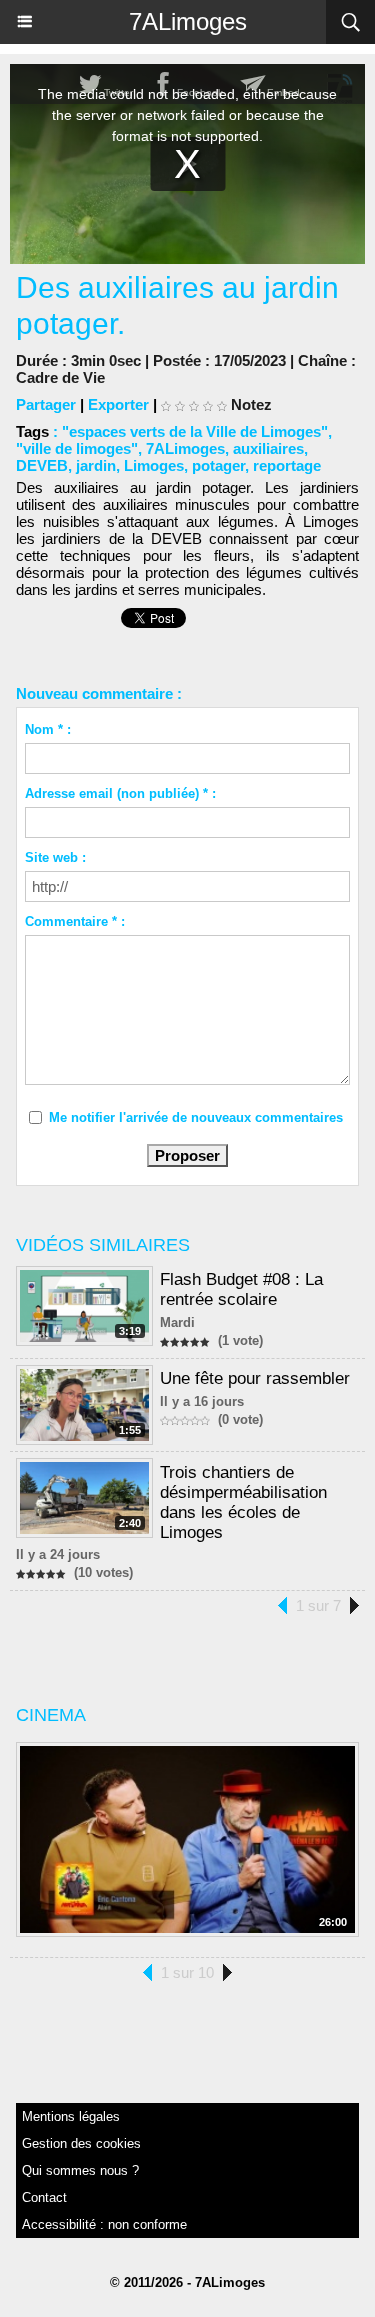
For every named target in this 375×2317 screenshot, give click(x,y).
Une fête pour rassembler (255, 1378)
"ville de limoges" (77, 448)
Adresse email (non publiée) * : (120, 793)
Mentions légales (71, 2116)
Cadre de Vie (60, 377)
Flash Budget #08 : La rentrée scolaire (241, 1289)
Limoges (154, 465)
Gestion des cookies (81, 2143)
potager (218, 465)
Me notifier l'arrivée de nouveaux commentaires (196, 1117)
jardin (96, 465)
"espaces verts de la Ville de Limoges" (195, 431)
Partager (46, 404)
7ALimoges (188, 21)
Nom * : (48, 729)
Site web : (55, 857)
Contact (44, 2197)
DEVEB (42, 465)
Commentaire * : (75, 921)
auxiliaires (268, 448)
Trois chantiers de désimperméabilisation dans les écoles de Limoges (243, 1502)
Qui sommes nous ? (80, 2170)
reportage (287, 465)
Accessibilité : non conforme (104, 2224)
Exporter (118, 404)
